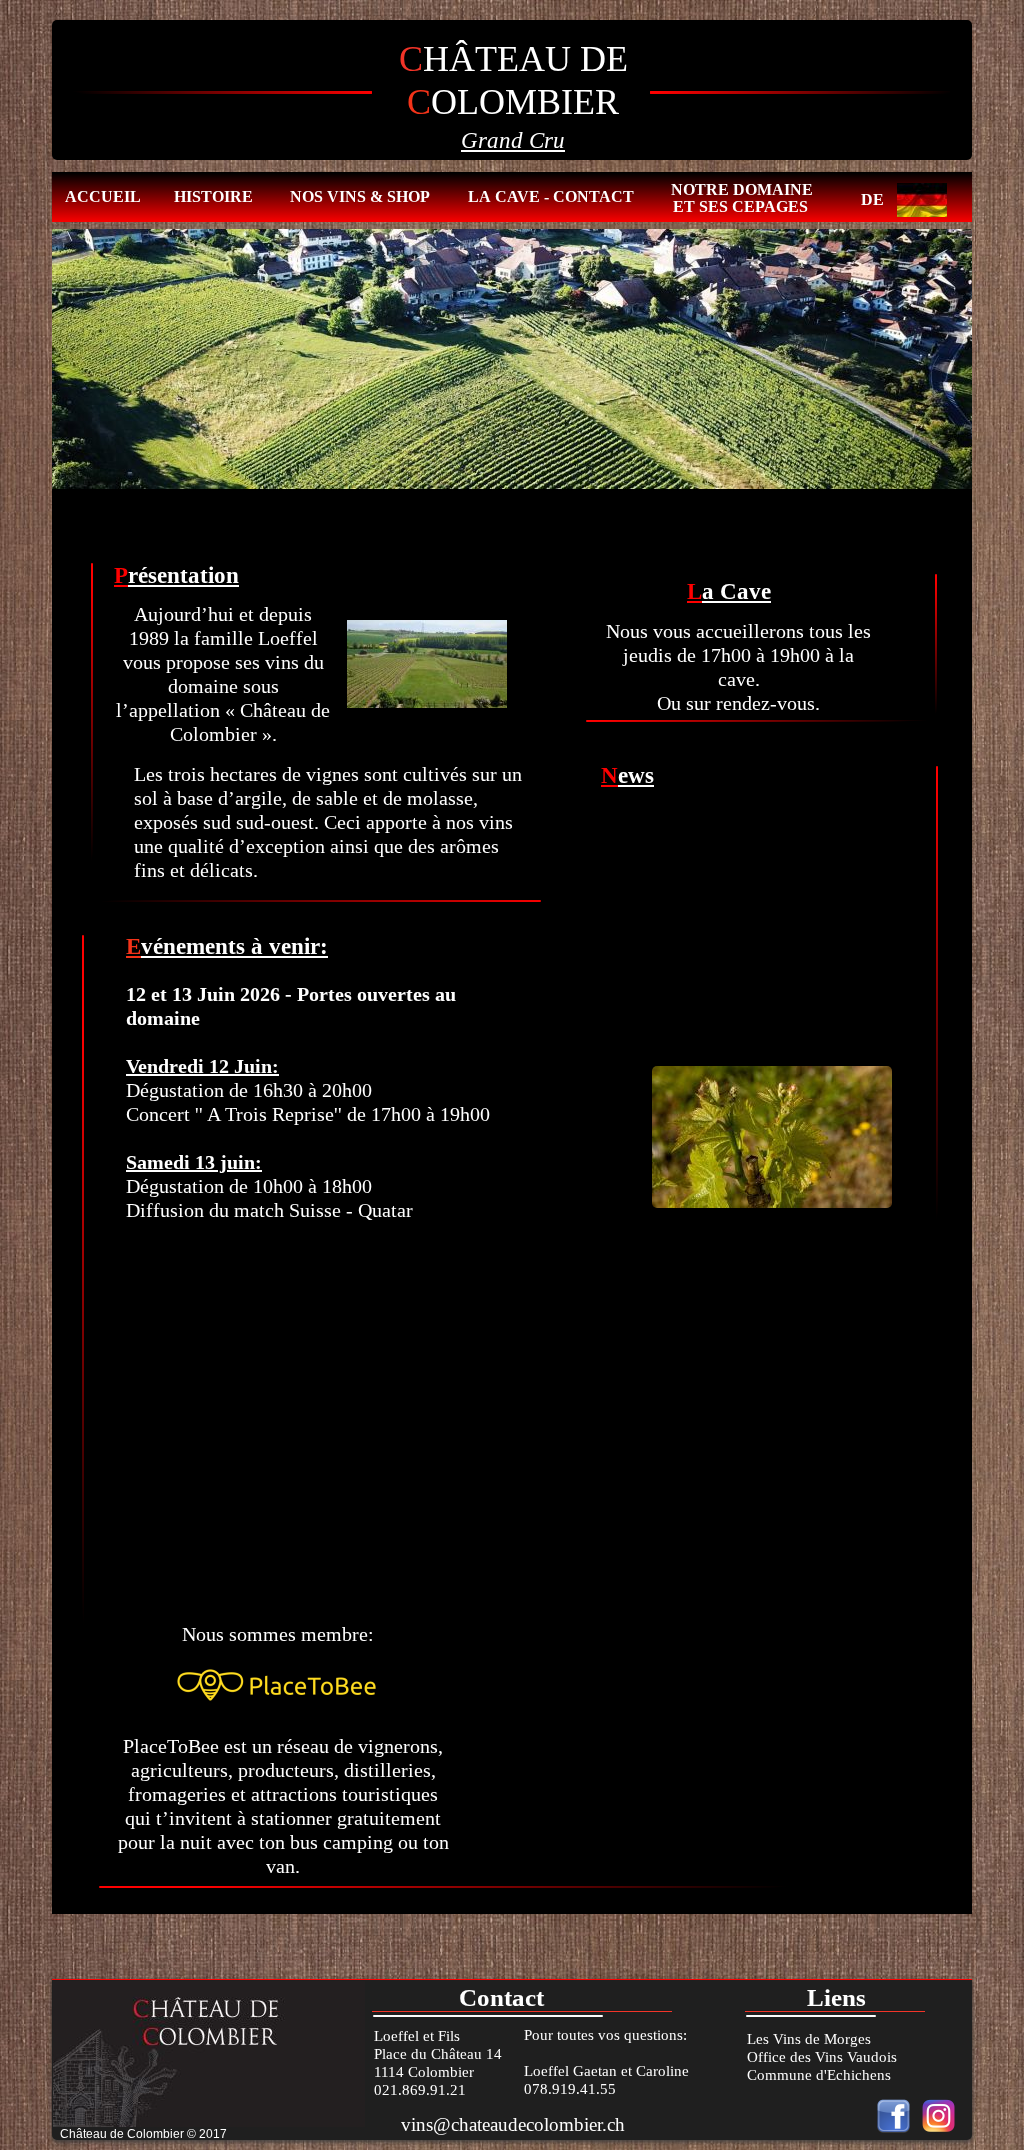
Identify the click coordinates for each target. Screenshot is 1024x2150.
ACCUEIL (103, 196)
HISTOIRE (213, 196)
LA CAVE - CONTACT (551, 196)
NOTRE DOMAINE (742, 189)
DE (872, 199)
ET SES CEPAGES (740, 206)
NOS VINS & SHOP (360, 196)
